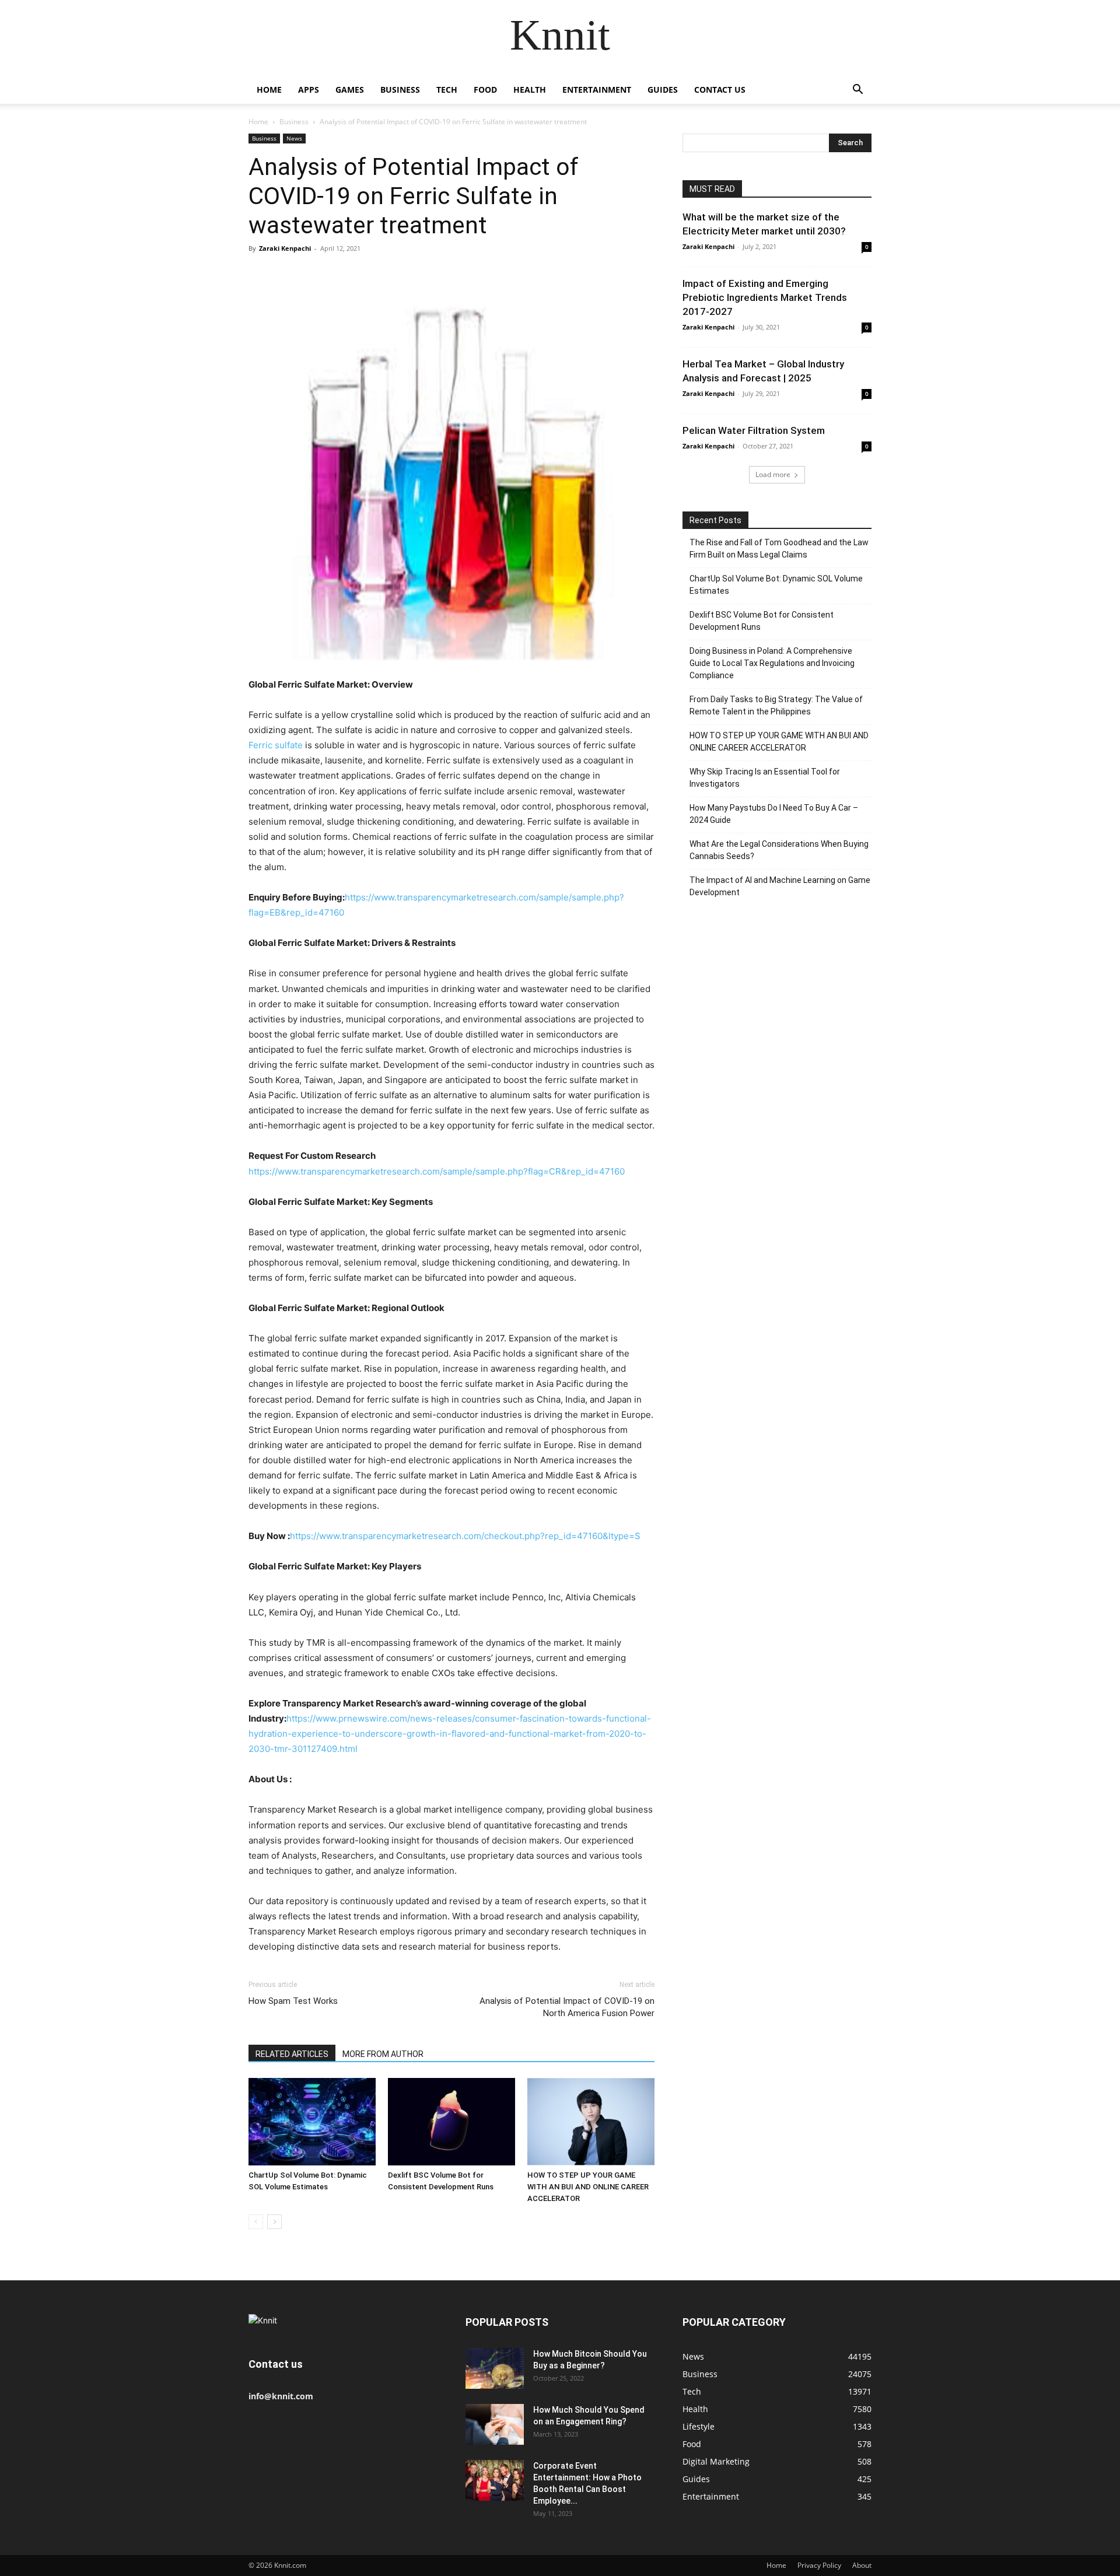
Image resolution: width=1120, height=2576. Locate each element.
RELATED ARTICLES (292, 2054)
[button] (857, 91)
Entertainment (597, 90)
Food (485, 90)
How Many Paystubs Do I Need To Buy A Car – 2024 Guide (774, 814)
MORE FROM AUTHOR (383, 2054)
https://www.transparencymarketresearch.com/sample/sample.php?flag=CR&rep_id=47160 (437, 1171)
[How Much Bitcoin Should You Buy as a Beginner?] (495, 2368)
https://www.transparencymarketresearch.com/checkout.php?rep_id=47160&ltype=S (465, 1536)
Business (400, 90)
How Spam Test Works (293, 2001)
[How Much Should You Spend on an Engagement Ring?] (495, 2424)
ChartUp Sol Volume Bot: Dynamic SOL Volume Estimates (776, 585)
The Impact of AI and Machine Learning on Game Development (780, 886)
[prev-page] (256, 2222)
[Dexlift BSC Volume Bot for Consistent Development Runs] (452, 2122)
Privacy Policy (819, 2565)
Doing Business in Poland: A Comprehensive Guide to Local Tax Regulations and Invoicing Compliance (772, 663)
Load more (773, 474)
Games (350, 90)
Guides (663, 90)
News (294, 138)
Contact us (720, 90)
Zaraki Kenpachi (285, 248)
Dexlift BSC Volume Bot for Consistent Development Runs (762, 621)
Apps (309, 90)
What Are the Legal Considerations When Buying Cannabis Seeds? (779, 850)
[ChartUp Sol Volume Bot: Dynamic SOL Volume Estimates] (312, 2122)
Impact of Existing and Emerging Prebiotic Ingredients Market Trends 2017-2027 (765, 297)
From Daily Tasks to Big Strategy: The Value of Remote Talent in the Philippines (776, 705)
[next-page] (274, 2222)
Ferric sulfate (276, 745)
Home (269, 90)
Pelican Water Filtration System (754, 430)
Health (530, 90)
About (862, 2565)
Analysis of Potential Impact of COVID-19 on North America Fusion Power (567, 2007)
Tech (447, 90)
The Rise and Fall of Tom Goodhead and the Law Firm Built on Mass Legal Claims (779, 549)
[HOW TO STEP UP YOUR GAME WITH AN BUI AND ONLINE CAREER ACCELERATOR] (591, 2122)
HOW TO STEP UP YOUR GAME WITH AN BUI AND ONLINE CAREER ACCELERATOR (588, 2187)
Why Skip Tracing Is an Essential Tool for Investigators (765, 778)
